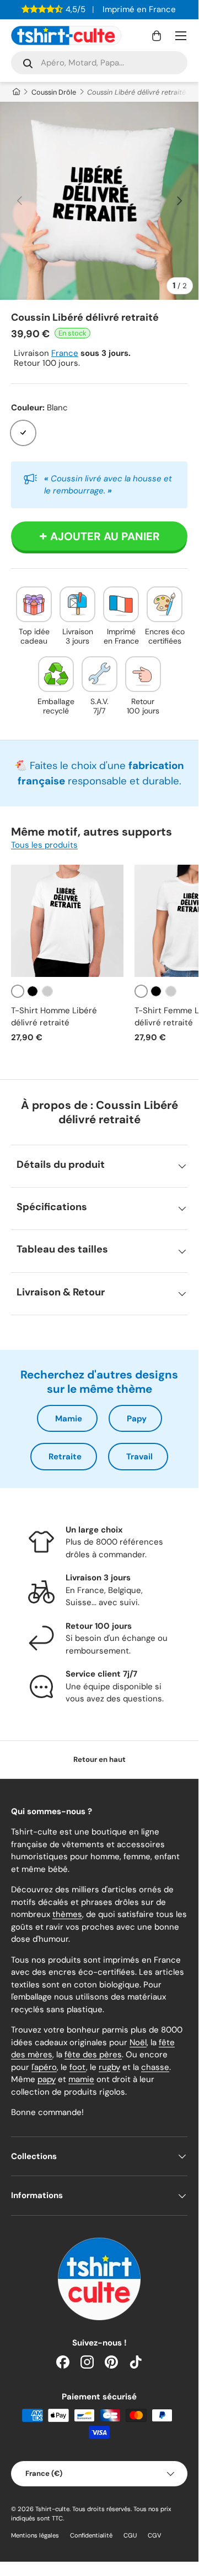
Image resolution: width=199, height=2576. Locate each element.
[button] (157, 36)
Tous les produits (44, 845)
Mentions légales (35, 2535)
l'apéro (44, 2067)
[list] (99, 201)
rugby (109, 2067)
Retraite (65, 1457)
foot (78, 2067)
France (65, 353)
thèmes (67, 1914)
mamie (81, 2079)
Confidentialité (91, 2535)
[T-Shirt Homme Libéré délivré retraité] (67, 921)
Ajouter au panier (105, 536)
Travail (139, 1457)
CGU (130, 2535)
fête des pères (93, 2055)
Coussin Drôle (54, 92)
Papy (137, 1419)
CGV (155, 2535)
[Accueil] (16, 92)
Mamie (69, 1419)
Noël (138, 2042)
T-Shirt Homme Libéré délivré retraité (54, 1017)
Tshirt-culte (52, 2509)
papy (47, 2079)
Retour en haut (99, 1759)
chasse (155, 2067)
